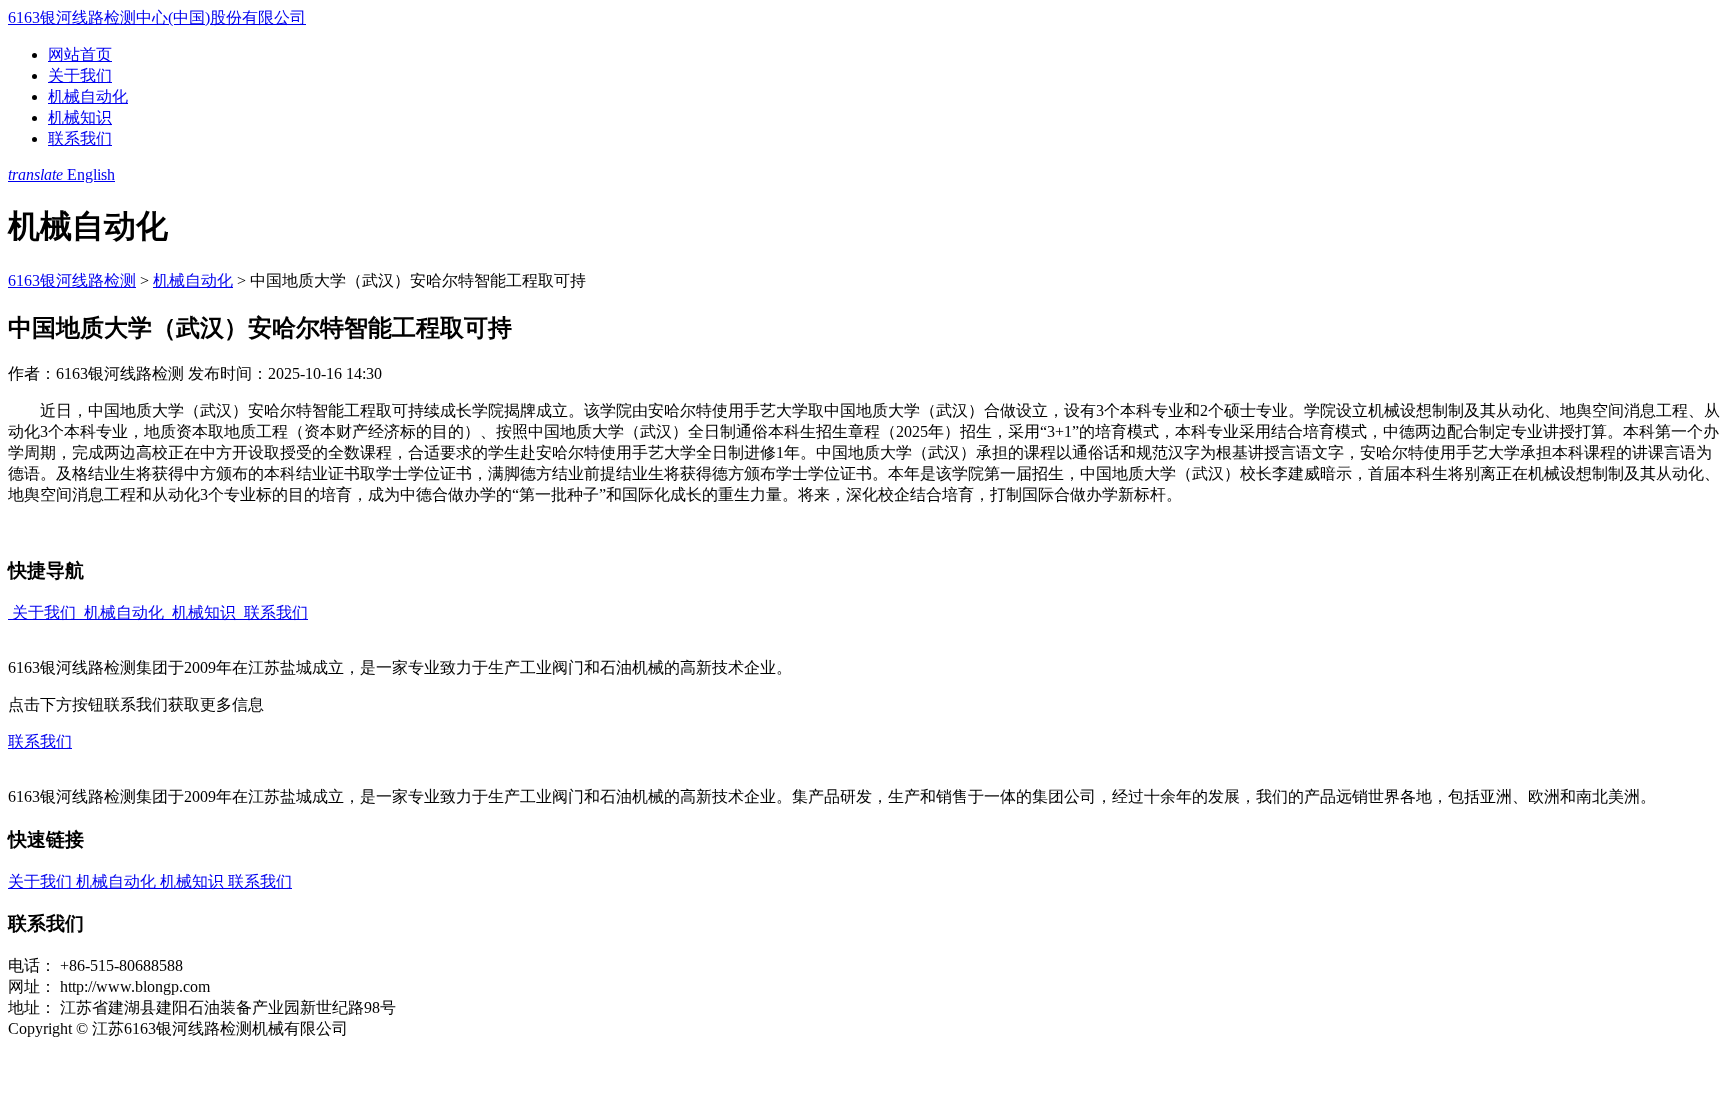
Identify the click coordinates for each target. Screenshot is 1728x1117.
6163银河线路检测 (72, 280)
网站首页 (80, 54)
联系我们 (80, 138)
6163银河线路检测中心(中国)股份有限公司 (157, 17)
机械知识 (80, 117)
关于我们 (80, 75)
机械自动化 (88, 96)
